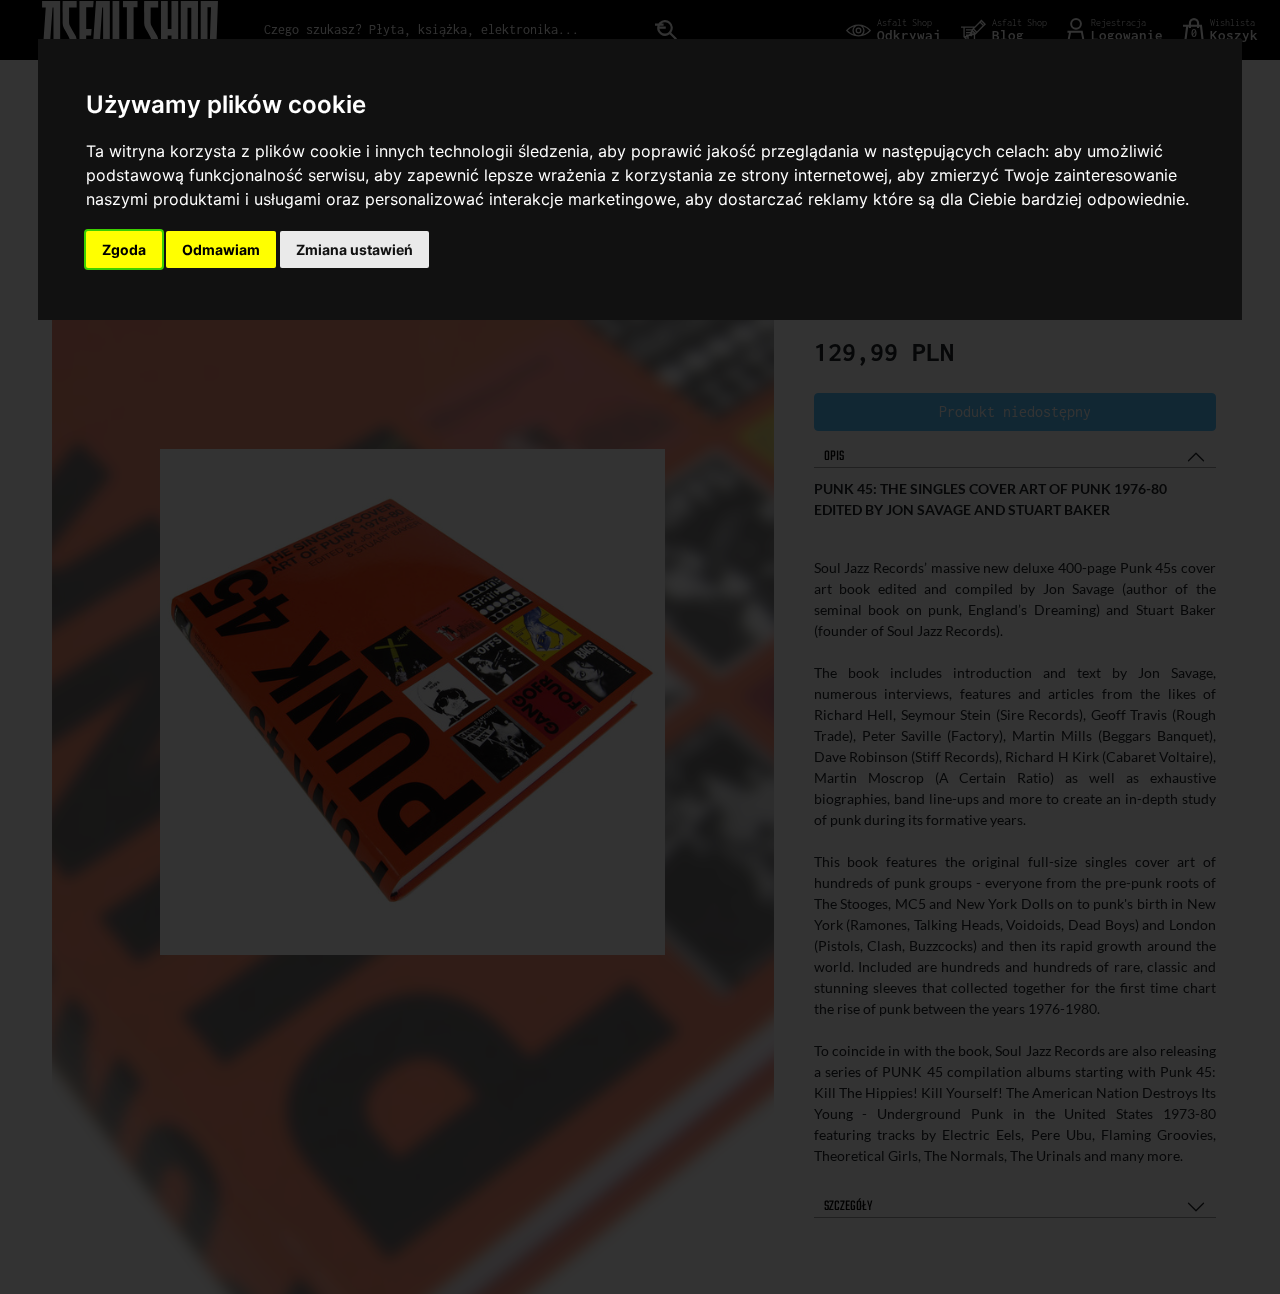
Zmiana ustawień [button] (354, 249)
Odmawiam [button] (221, 249)
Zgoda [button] (124, 249)
